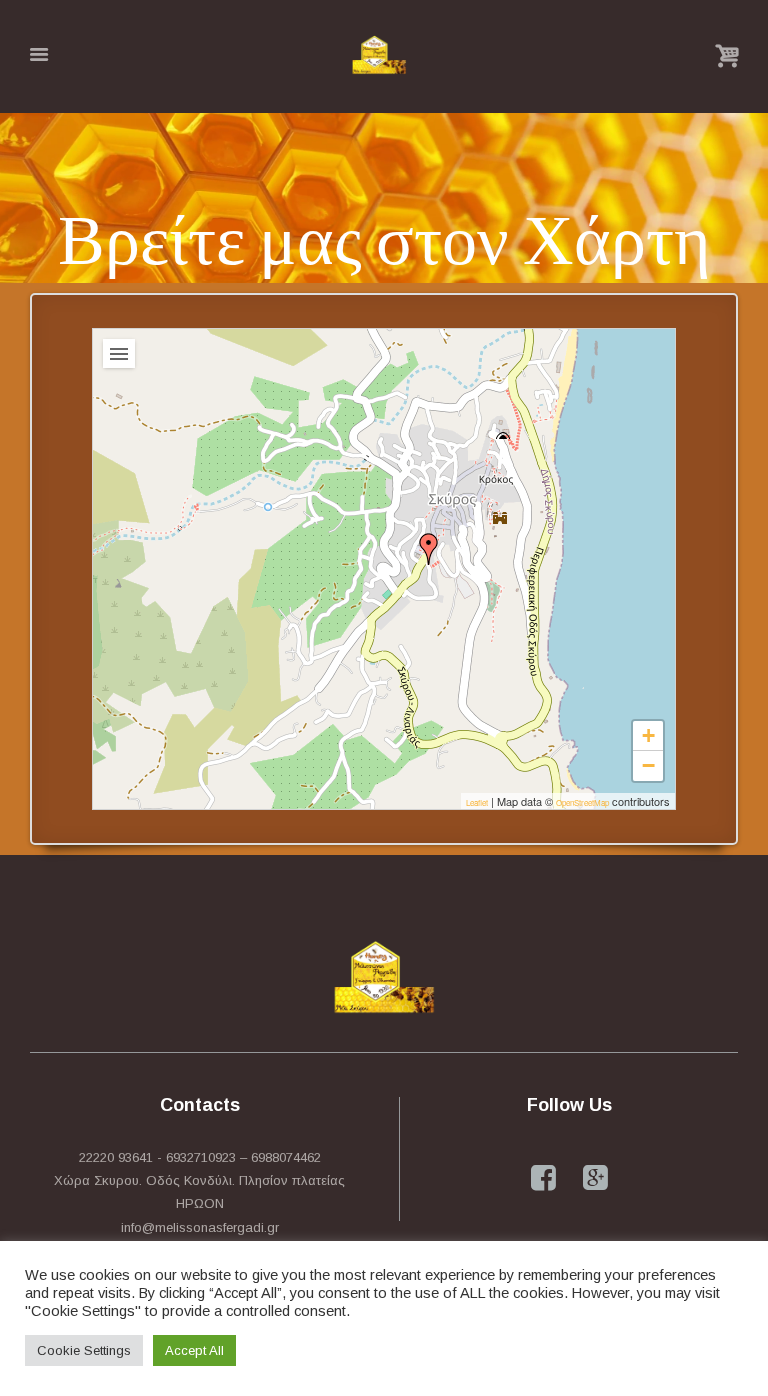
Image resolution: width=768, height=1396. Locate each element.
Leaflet (477, 802)
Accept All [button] (194, 1350)
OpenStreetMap (582, 802)
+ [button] (648, 735)
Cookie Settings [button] (84, 1350)
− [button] (648, 765)
